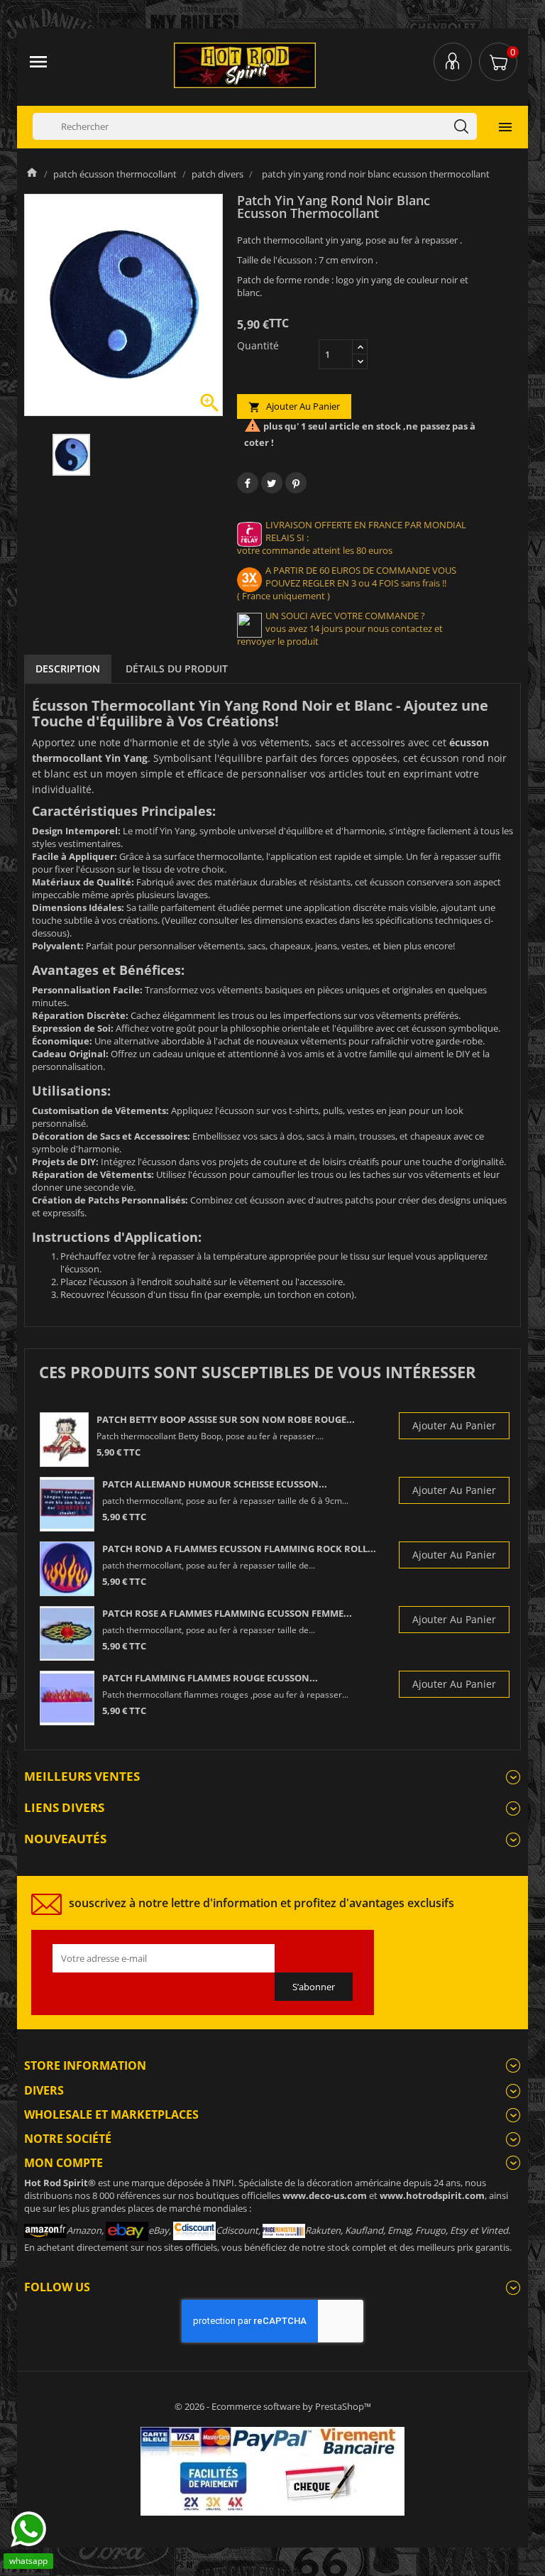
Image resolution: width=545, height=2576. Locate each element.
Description (68, 668)
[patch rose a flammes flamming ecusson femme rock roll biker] (67, 1633)
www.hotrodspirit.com (432, 2195)
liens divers (64, 1807)
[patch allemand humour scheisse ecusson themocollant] (67, 1504)
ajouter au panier (294, 406)
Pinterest (296, 483)
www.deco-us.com (325, 2195)
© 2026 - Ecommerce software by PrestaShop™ (273, 2406)
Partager (248, 483)
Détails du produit (177, 668)
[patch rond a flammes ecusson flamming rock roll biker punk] (67, 1569)
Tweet (272, 483)
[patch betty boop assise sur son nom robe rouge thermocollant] (64, 1440)
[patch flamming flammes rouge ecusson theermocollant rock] (67, 1698)
